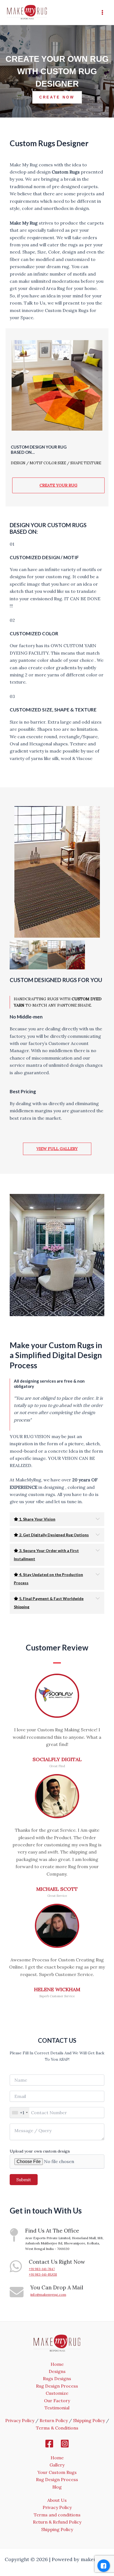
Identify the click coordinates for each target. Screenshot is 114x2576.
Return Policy (54, 2420)
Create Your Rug (59, 485)
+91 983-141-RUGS (43, 2274)
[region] (57, 71)
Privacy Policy (20, 2420)
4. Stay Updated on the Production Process (48, 1579)
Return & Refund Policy (57, 2522)
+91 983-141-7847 (42, 2269)
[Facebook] (49, 2444)
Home (57, 2364)
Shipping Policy (89, 2420)
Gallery (57, 2465)
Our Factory (57, 2401)
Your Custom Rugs (57, 2472)
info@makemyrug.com (48, 2294)
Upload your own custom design (40, 2151)
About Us (57, 2500)
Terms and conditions (57, 2515)
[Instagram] (65, 2444)
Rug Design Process (57, 2386)
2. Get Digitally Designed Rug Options (54, 1535)
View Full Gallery (57, 1149)
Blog (57, 2487)
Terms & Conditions (57, 2428)
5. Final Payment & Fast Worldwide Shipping (49, 1603)
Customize (57, 2393)
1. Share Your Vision (37, 1519)
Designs (57, 2371)
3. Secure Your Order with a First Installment (46, 1555)
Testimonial (57, 2408)
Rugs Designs (57, 2378)
